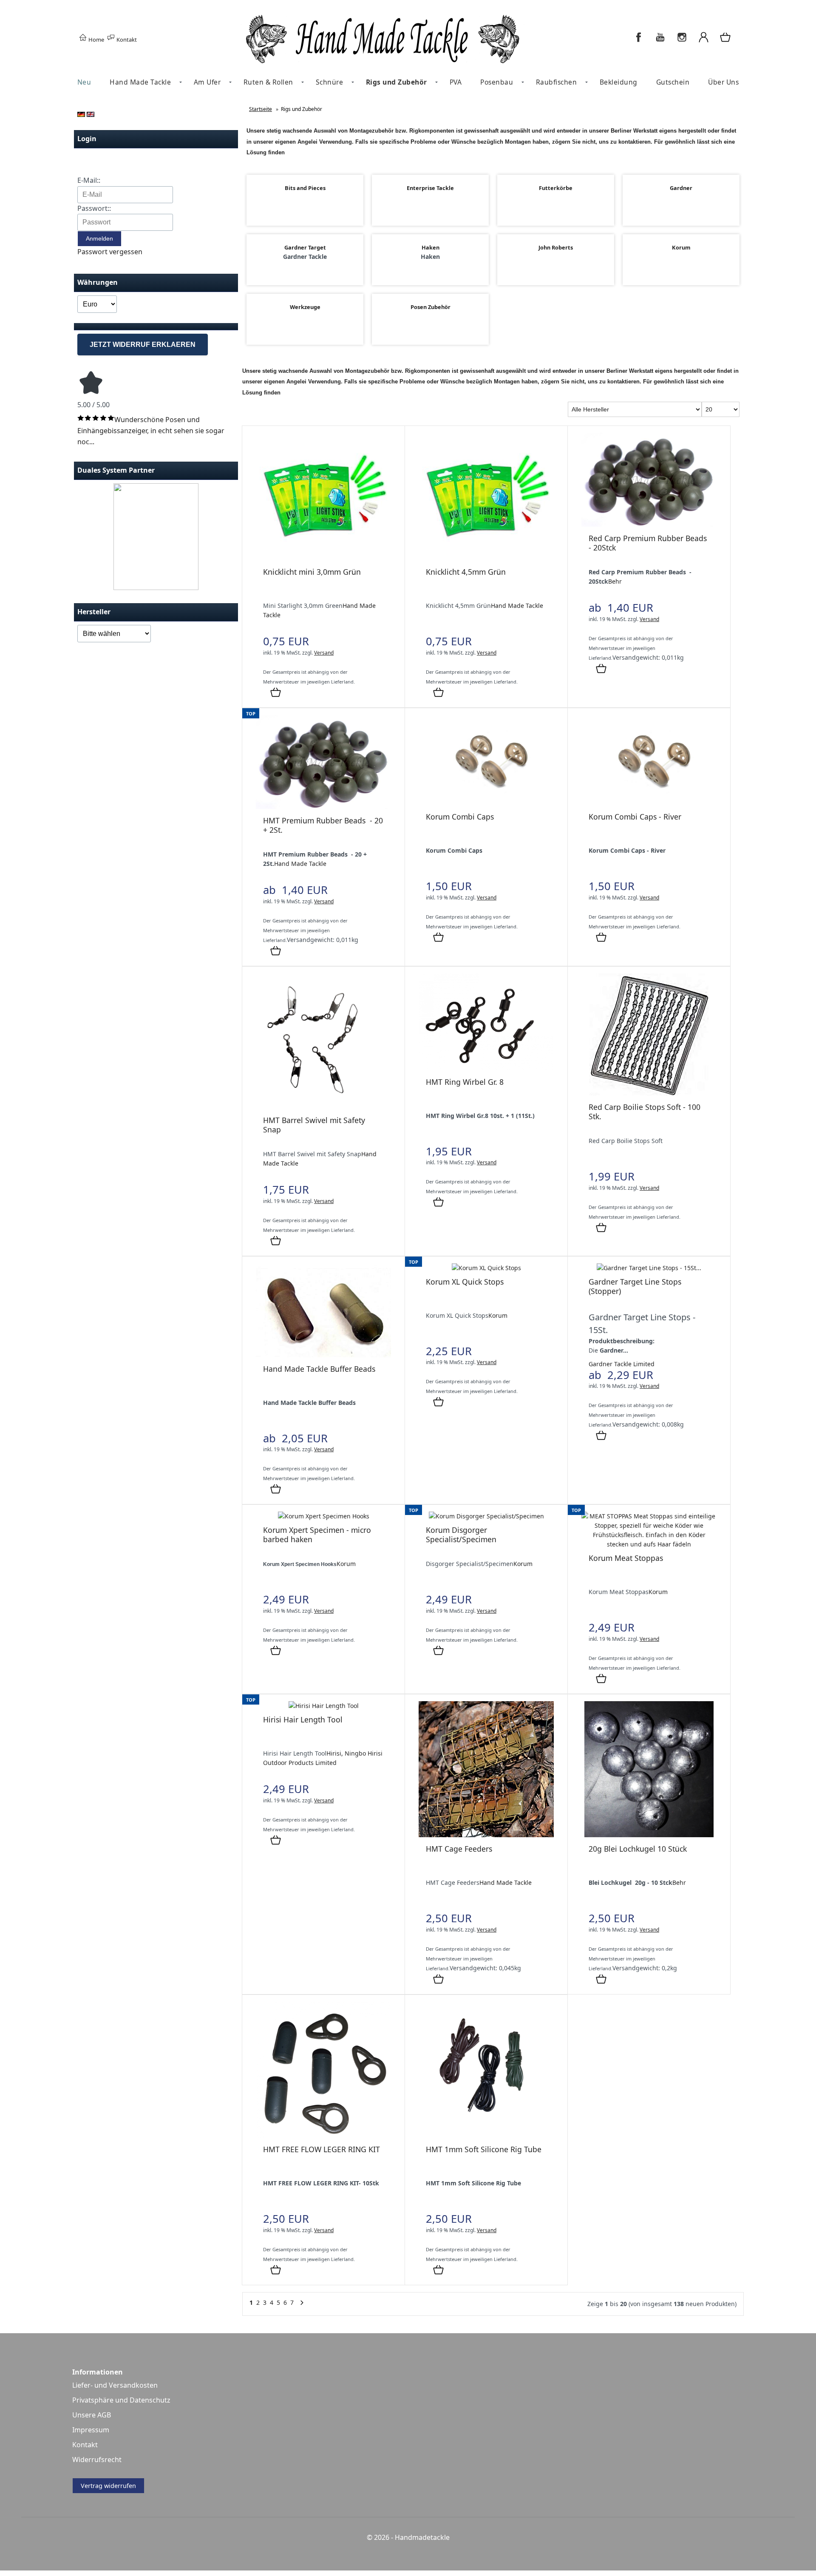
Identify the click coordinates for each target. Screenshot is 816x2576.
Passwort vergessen (110, 252)
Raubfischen (557, 82)
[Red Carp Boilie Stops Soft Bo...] (649, 1093)
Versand (324, 653)
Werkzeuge (305, 307)
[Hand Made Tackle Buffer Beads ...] (323, 1355)
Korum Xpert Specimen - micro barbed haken (317, 1535)
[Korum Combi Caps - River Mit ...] (649, 803)
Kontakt (126, 40)
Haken (431, 247)
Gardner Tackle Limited (622, 1364)
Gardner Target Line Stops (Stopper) (635, 1286)
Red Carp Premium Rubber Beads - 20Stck (648, 543)
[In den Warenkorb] (276, 693)
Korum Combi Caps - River (635, 817)
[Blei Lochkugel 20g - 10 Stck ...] (649, 1835)
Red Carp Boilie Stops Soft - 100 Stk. (645, 1112)
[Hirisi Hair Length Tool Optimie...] (324, 1706)
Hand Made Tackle (140, 82)
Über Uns (723, 82)
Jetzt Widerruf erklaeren (143, 345)
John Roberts (556, 247)
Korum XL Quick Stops (465, 1282)
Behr (615, 581)
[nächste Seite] (302, 2305)
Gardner (681, 188)
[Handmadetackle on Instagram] (682, 42)
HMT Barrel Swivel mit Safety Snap (314, 1125)
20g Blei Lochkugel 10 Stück (638, 1849)
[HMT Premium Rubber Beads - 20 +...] (323, 807)
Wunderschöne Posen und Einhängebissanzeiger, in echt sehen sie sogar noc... (151, 430)
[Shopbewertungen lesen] (91, 394)
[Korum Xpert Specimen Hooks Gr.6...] (324, 1516)
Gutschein (673, 82)
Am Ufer (207, 82)
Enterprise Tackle (430, 188)
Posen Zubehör (431, 307)
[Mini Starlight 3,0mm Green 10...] (323, 558)
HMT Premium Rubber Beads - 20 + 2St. (323, 825)
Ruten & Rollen (268, 82)
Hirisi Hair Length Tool (303, 1719)
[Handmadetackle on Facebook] (639, 42)
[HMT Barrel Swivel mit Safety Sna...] (323, 1106)
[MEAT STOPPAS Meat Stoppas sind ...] (649, 1544)
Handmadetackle (422, 2537)
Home (96, 40)
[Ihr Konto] (704, 42)
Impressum (91, 2430)
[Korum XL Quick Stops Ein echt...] (486, 1268)
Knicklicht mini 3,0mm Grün (312, 572)
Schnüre (330, 82)
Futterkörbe (556, 188)
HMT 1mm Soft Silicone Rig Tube (484, 2149)
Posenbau (497, 82)
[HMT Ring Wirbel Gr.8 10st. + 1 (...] (486, 1068)
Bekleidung (619, 82)
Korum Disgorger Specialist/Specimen (461, 1535)
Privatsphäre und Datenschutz (121, 2400)
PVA (456, 82)
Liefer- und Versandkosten (115, 2385)
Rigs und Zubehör (397, 82)
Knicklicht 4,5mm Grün (466, 572)
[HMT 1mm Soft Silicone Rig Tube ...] (486, 2135)
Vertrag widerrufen (108, 2486)
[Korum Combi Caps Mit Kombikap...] (486, 803)
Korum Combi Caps (460, 817)
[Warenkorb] (726, 42)
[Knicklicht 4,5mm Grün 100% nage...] (486, 558)
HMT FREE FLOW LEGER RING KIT (322, 2149)
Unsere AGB (92, 2415)
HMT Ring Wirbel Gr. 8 (465, 1082)
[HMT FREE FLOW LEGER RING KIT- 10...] (323, 2135)
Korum (681, 247)
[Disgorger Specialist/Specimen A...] (486, 1516)
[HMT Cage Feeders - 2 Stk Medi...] (486, 1835)
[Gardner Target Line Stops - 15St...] (649, 1268)
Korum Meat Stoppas (626, 1558)
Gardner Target (305, 247)
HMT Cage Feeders (459, 1849)
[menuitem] (84, 82)
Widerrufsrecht (97, 2460)
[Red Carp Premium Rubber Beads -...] (649, 524)
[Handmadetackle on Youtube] (660, 42)
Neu (84, 82)
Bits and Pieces (305, 188)
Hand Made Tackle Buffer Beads (319, 1369)
